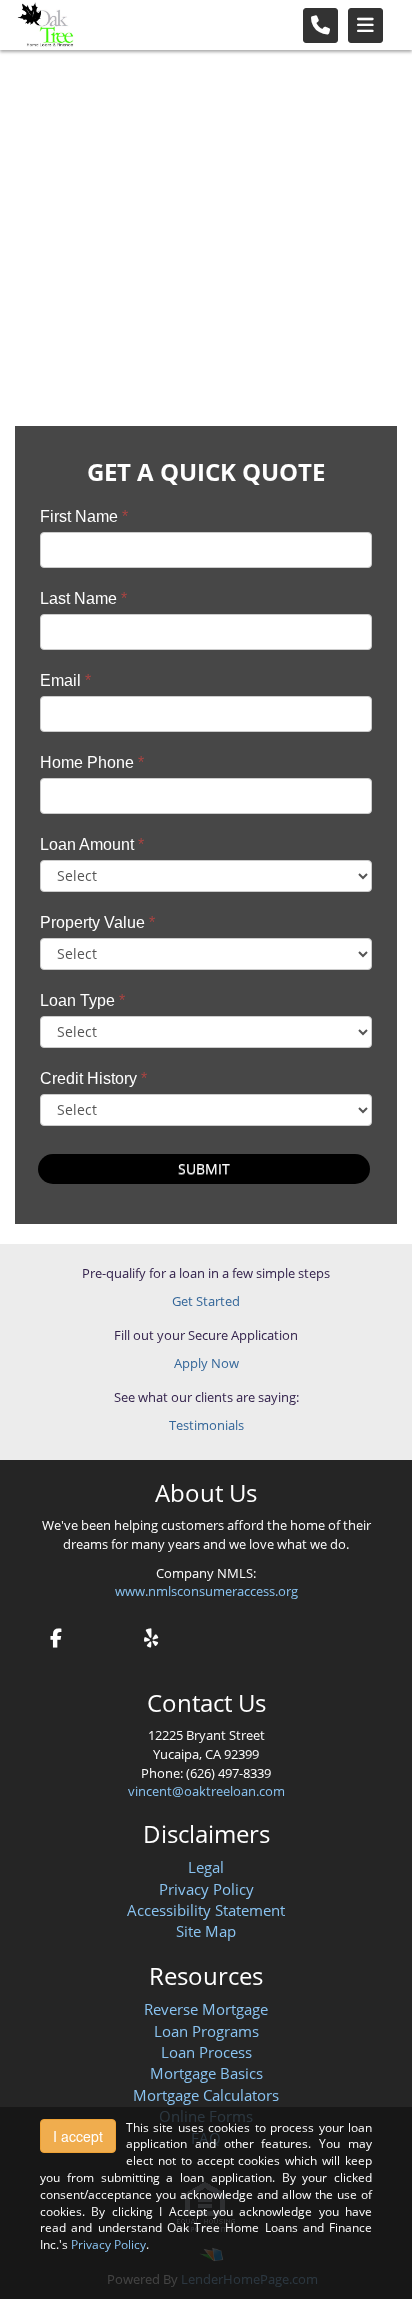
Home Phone (92, 762)
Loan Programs (206, 2031)
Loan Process (206, 2052)
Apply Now (206, 1363)
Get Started (206, 1301)
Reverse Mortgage (206, 2009)
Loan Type (82, 1000)
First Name (84, 516)
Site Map (206, 1931)
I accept (78, 2136)
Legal (206, 1867)
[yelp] (151, 1635)
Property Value (97, 922)
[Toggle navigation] (365, 25)
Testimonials (206, 1425)
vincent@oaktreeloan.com (206, 1791)
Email (65, 680)
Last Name (83, 598)
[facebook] (56, 1635)
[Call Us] (320, 25)
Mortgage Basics (206, 2073)
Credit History (93, 1078)
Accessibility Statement (206, 1910)
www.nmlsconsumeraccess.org (206, 1591)
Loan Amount (92, 844)
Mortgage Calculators (206, 2095)
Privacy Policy (206, 1889)
